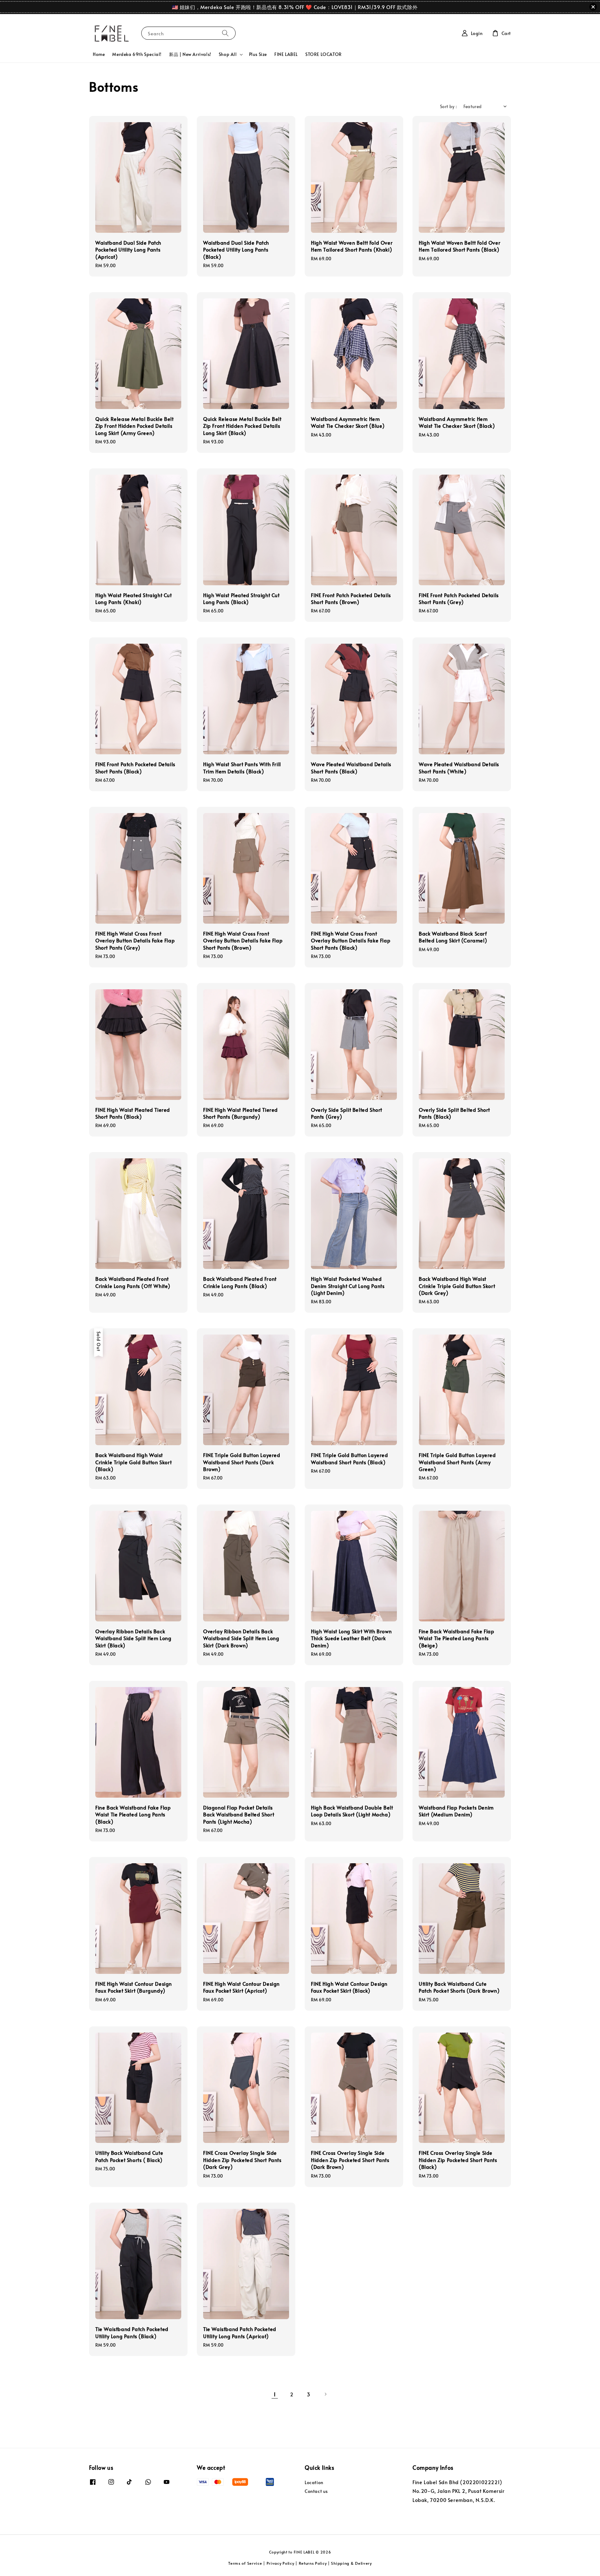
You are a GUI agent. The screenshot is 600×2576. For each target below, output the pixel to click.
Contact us (316, 2491)
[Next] (325, 2394)
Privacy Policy (280, 2563)
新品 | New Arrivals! (190, 54)
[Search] (225, 33)
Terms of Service (245, 2563)
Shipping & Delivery (351, 2563)
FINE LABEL (286, 54)
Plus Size (258, 54)
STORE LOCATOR (324, 54)
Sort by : (449, 106)
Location (314, 2483)
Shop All (228, 54)
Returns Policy (313, 2563)
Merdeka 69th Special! (137, 54)
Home (99, 54)
